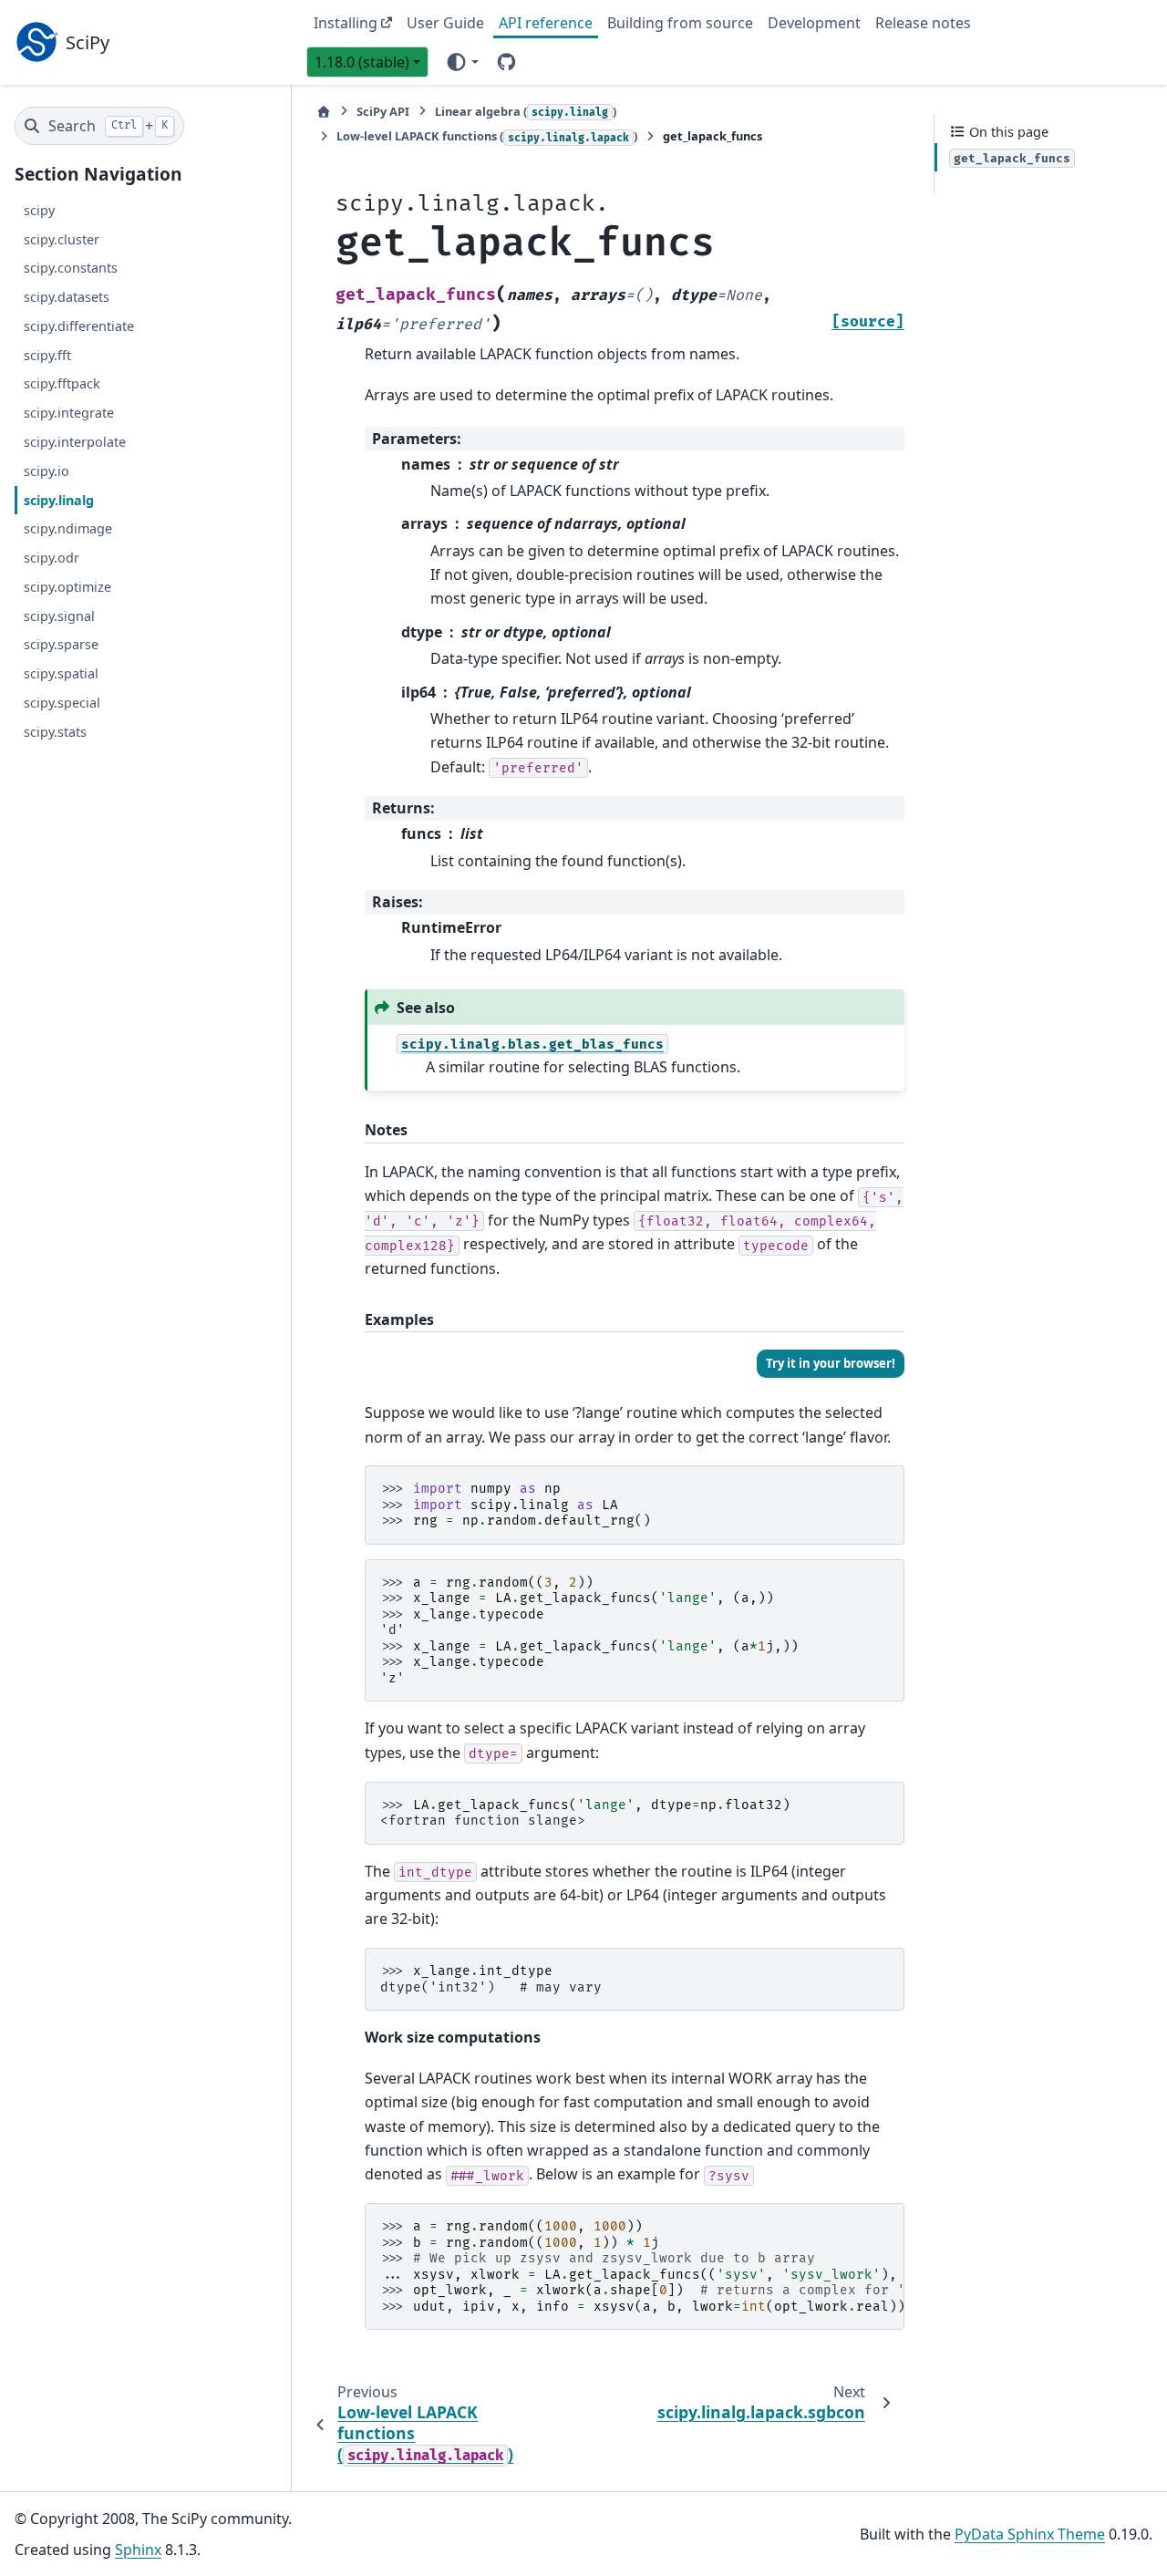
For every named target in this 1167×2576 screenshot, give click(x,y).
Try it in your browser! (831, 1363)
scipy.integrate (69, 413)
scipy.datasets (67, 297)
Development (814, 23)
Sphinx (138, 2550)
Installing (346, 23)
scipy (39, 209)
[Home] (324, 112)
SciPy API (383, 111)
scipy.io (46, 470)
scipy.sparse (61, 644)
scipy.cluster (62, 238)
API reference (546, 23)
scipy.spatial (61, 673)
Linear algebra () (526, 111)
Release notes (923, 23)
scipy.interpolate (75, 442)
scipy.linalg (59, 499)
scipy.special (62, 702)
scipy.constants (71, 268)
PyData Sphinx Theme (1030, 2534)
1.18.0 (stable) (362, 62)
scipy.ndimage (68, 528)
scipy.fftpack (62, 383)
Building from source (680, 23)
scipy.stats (55, 731)
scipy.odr (52, 558)
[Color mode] (462, 61)
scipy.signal (59, 615)
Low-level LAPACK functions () (487, 136)
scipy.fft (47, 354)
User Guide (445, 23)
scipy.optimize (67, 586)
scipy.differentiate (79, 326)
